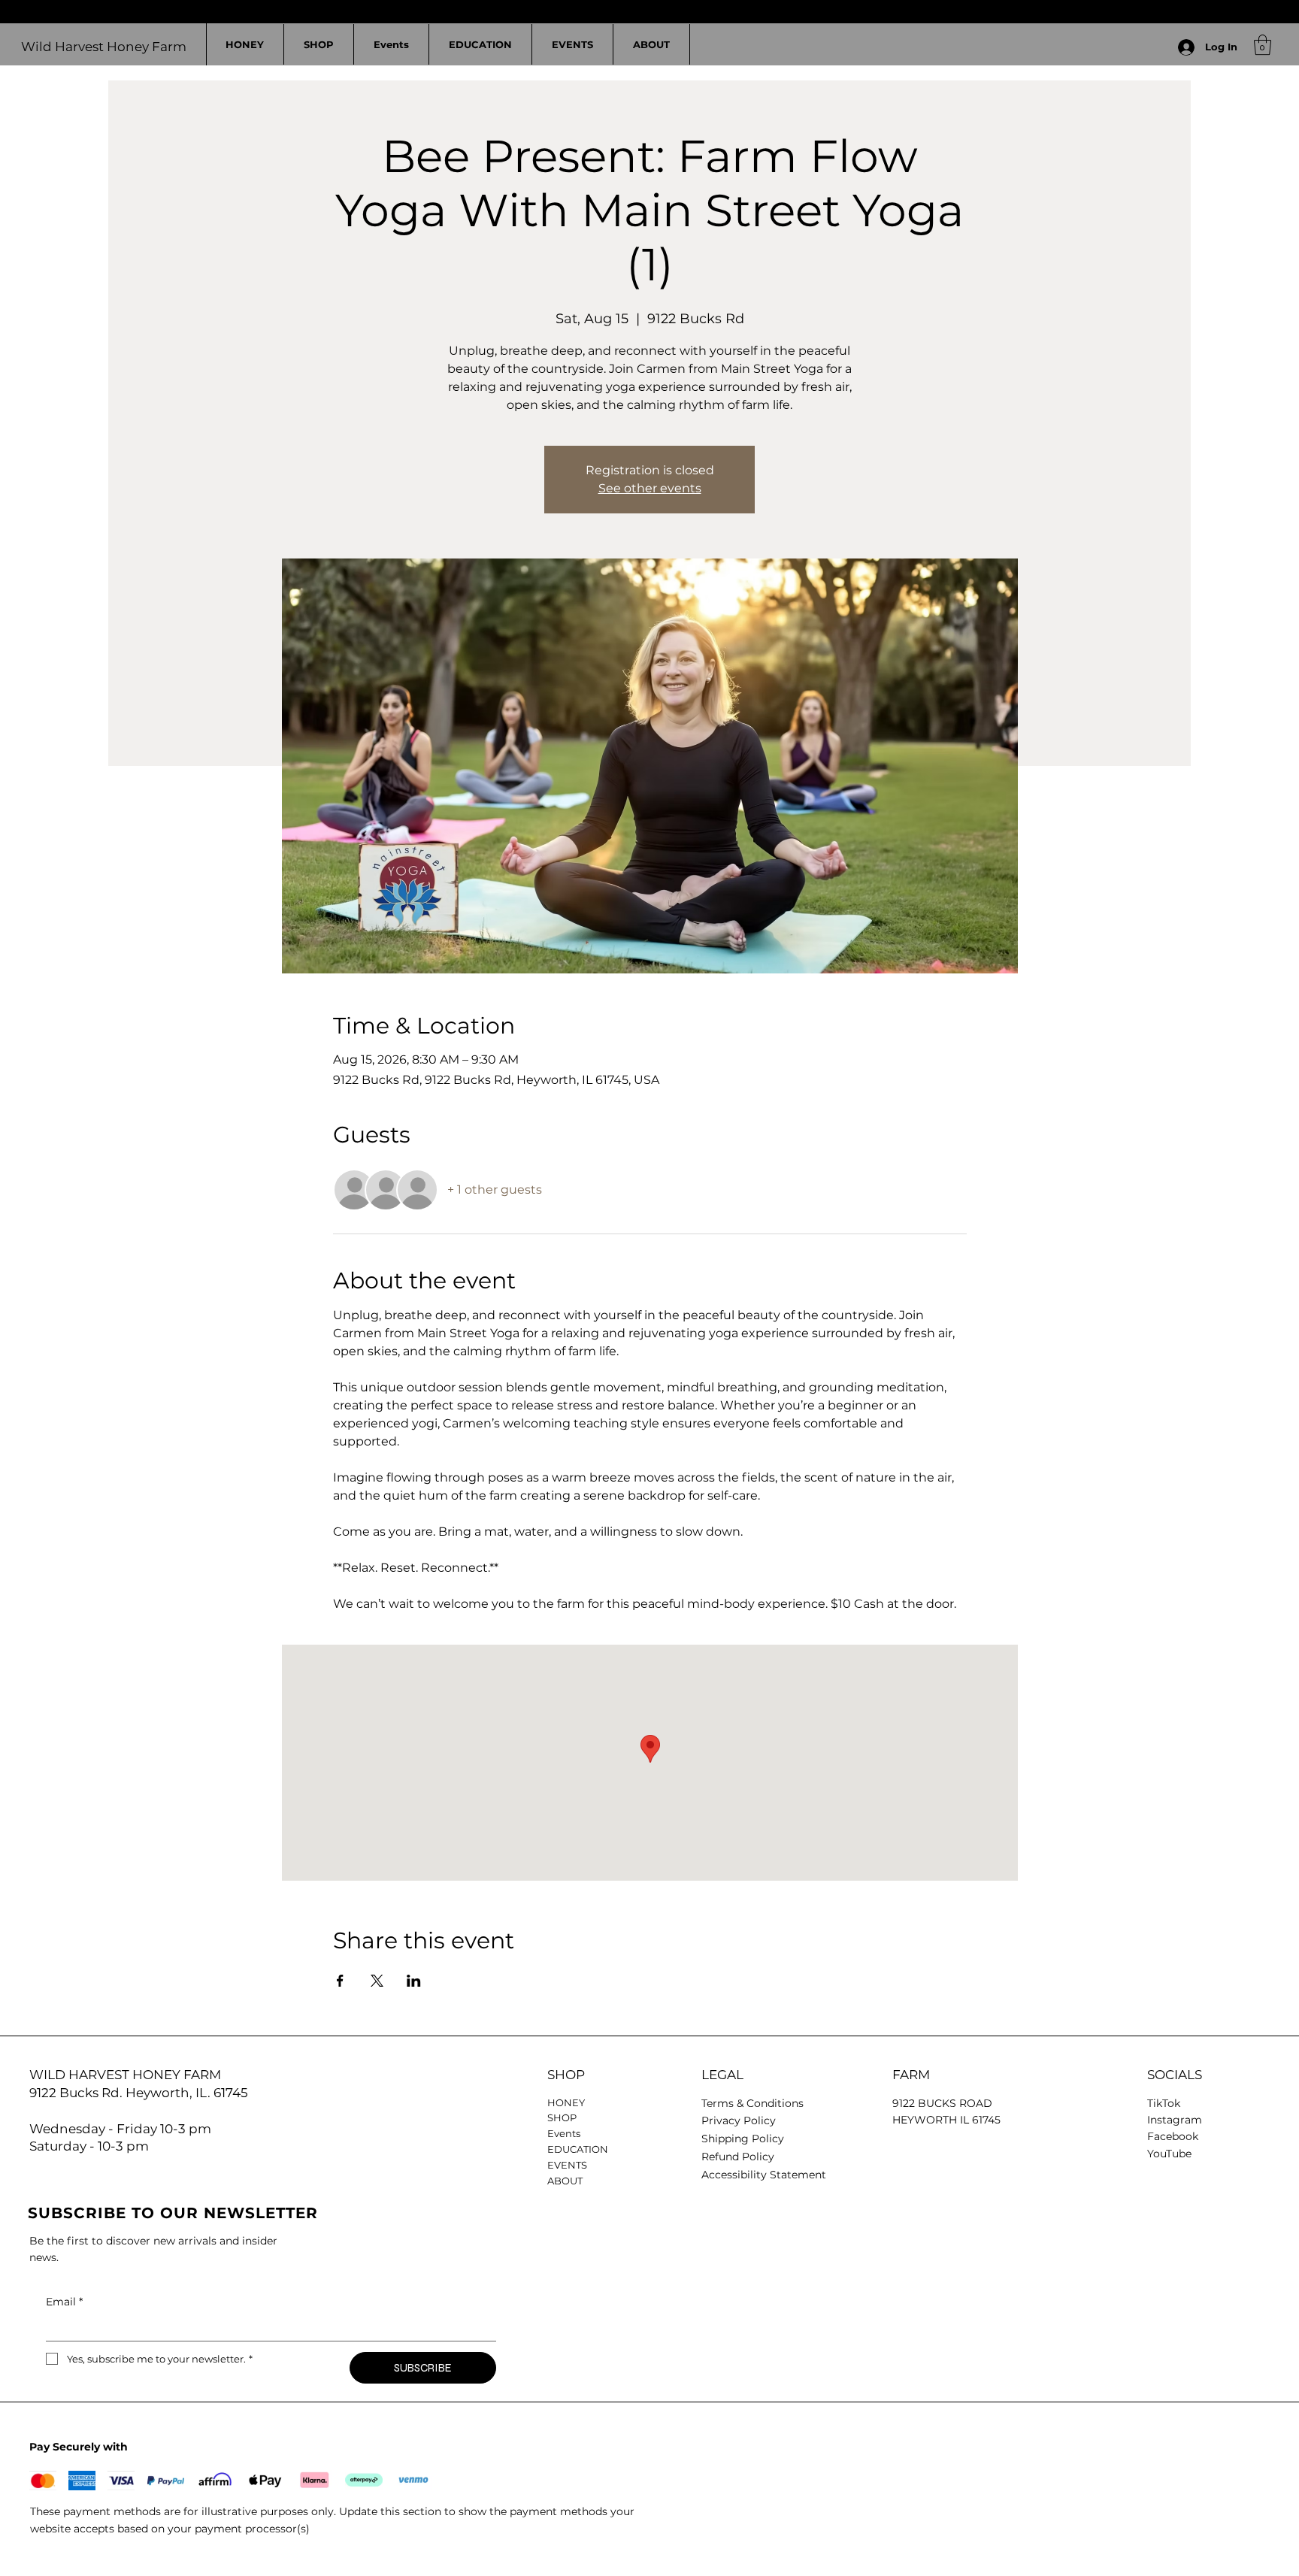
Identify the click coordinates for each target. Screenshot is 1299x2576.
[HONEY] (667, 2103)
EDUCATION (578, 2149)
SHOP (562, 2117)
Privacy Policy (739, 2120)
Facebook (1173, 2136)
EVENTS (567, 2165)
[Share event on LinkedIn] (414, 1981)
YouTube (1169, 2154)
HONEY (566, 2102)
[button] (1263, 45)
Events (564, 2133)
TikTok (1164, 2103)
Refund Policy (738, 2157)
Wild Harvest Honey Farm (104, 47)
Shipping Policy (743, 2139)
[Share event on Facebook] (340, 1981)
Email (64, 2302)
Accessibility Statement (764, 2175)
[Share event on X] (377, 1981)
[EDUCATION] (667, 2149)
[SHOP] (667, 2118)
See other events (650, 488)
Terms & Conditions (752, 2103)
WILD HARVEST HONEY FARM (125, 2075)
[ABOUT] (667, 2181)
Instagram (1175, 2120)
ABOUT (565, 2181)
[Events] (667, 2134)
